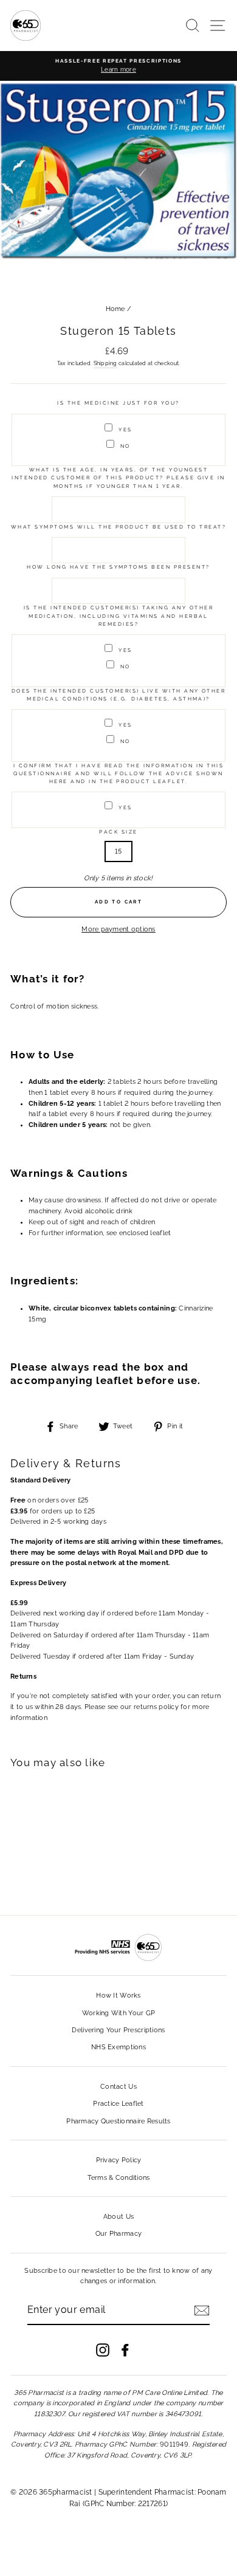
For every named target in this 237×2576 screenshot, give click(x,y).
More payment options (118, 929)
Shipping (105, 363)
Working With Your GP (119, 2013)
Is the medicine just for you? (118, 403)
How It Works (118, 1995)
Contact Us (118, 2087)
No (125, 446)
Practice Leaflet (118, 2104)
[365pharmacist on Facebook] (125, 2350)
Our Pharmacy (118, 2234)
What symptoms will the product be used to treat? (118, 527)
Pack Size (118, 832)
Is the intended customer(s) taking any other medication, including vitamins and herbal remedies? (118, 616)
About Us (118, 2217)
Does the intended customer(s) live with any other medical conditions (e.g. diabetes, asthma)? (119, 695)
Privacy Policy (119, 2160)
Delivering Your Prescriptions (118, 2030)
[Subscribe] (202, 2311)
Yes (125, 430)
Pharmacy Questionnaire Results (118, 2121)
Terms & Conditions (119, 2178)
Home (115, 309)
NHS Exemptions (118, 2047)
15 (118, 851)
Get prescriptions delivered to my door (118, 2492)
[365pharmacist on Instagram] (103, 2350)
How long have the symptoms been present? (118, 567)
